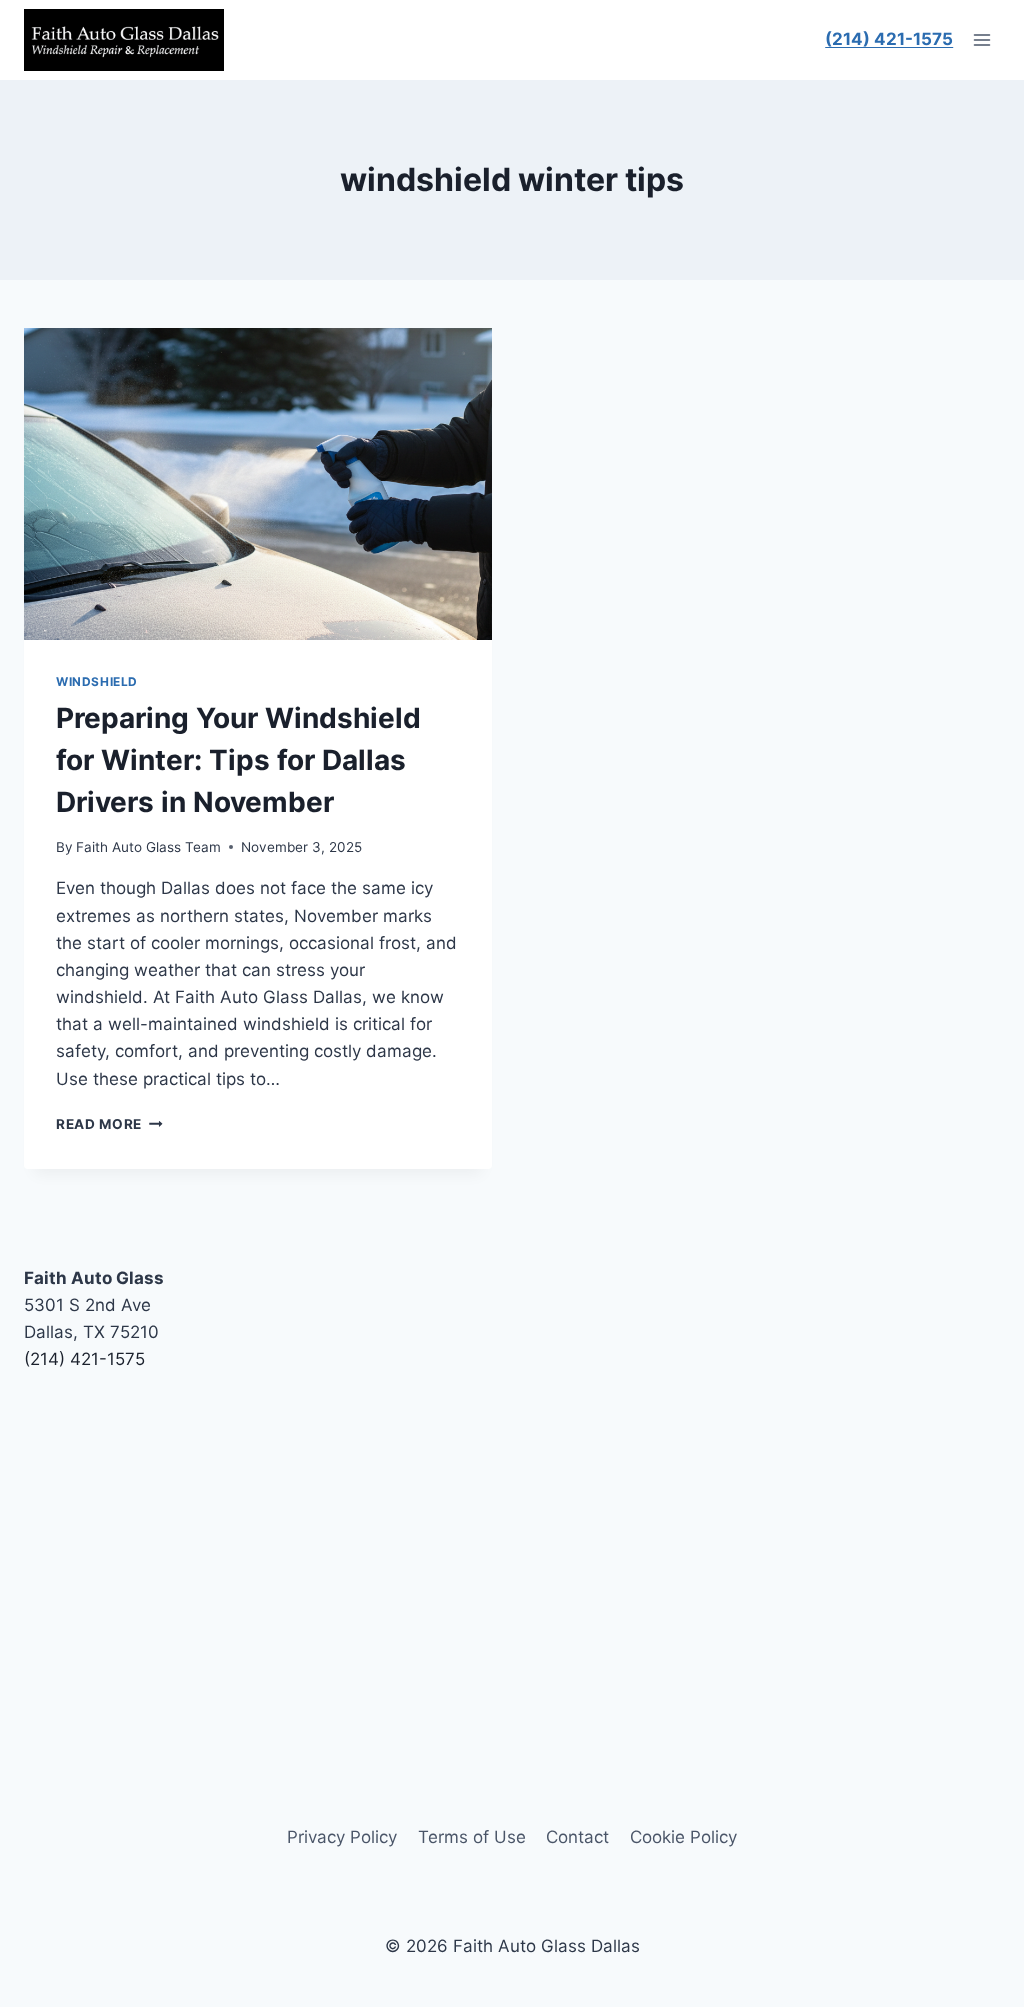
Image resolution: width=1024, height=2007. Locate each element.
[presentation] (258, 484)
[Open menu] (981, 39)
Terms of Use (472, 1837)
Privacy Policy (342, 1837)
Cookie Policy (683, 1837)
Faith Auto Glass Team (148, 847)
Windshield (97, 681)
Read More (109, 1124)
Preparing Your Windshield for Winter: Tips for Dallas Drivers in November (238, 760)
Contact (577, 1837)
